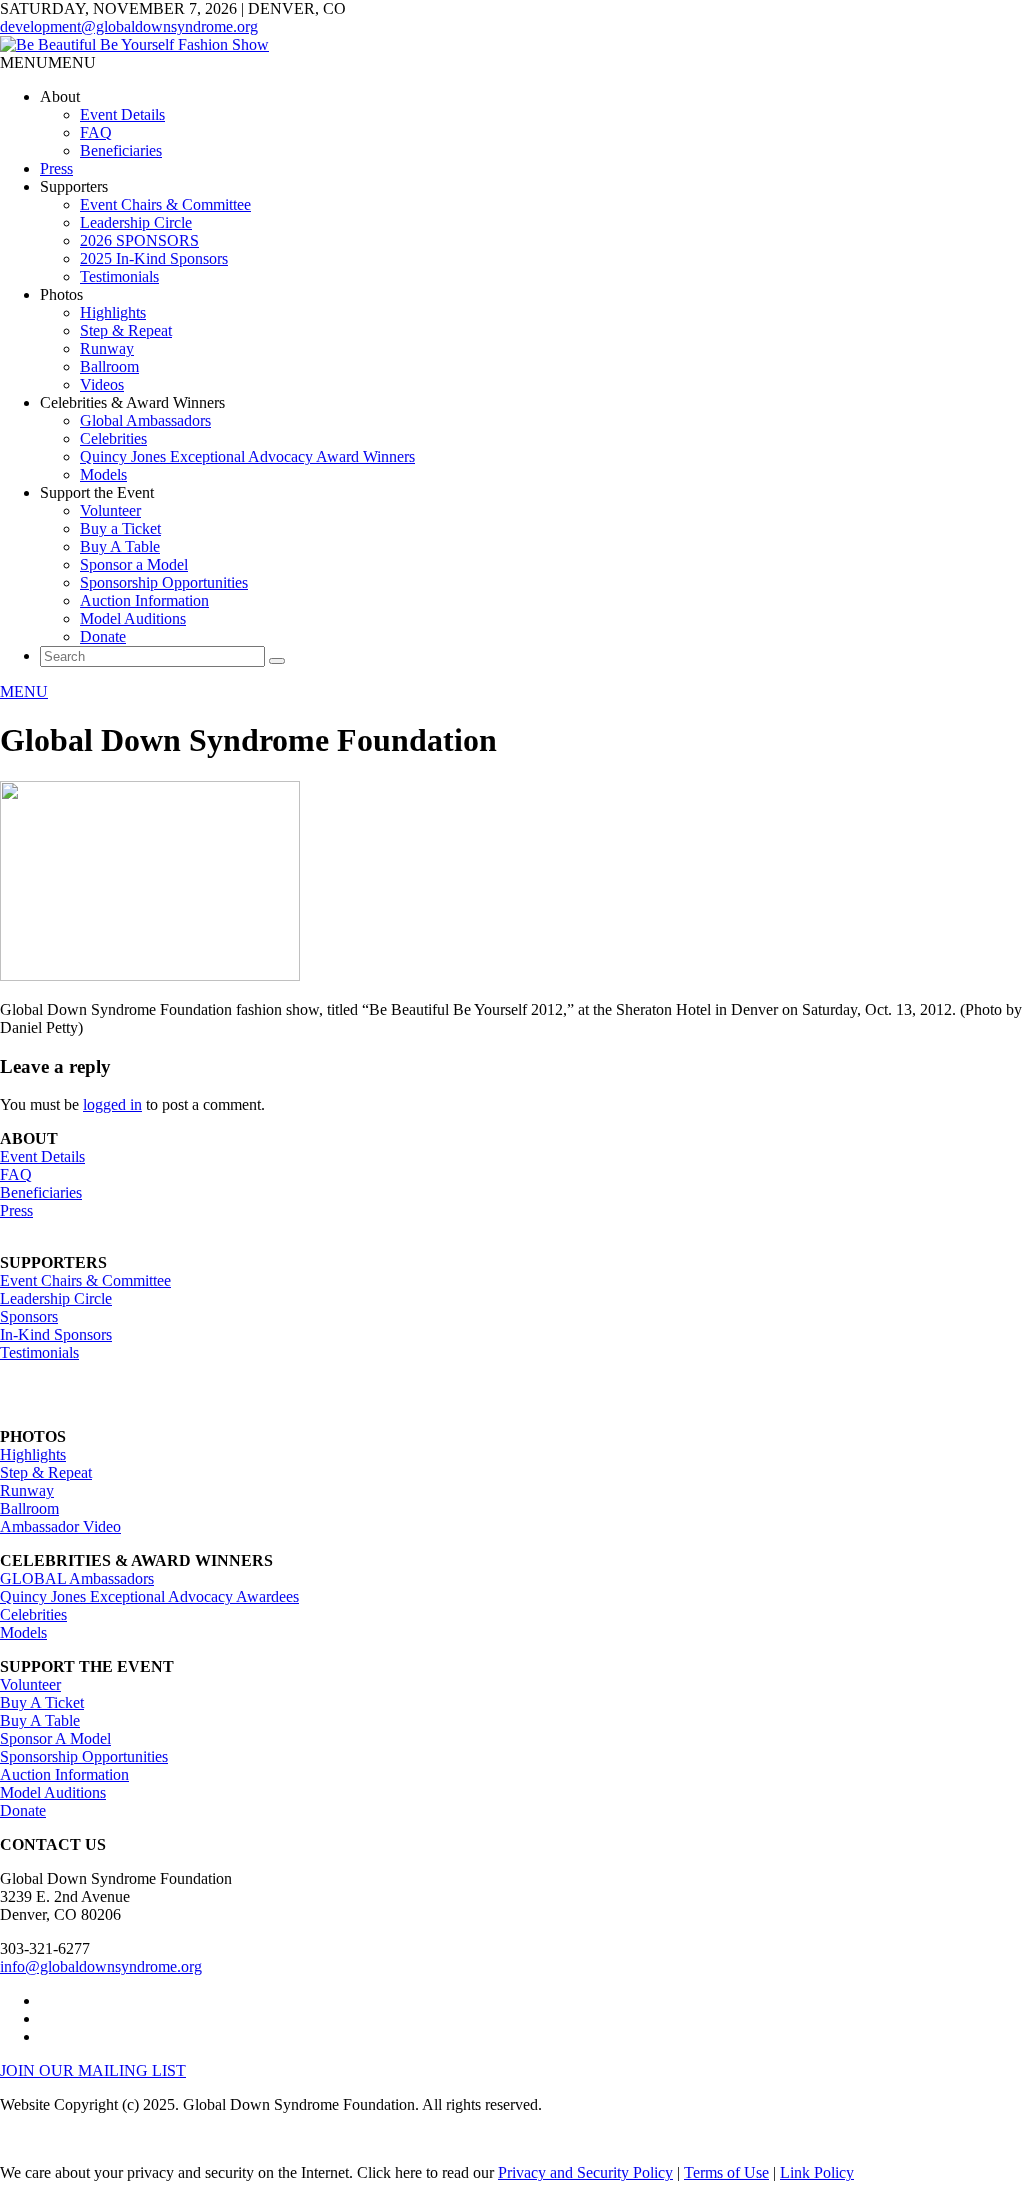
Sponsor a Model (134, 564)
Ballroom (109, 366)
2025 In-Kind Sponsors (154, 258)
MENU (24, 691)
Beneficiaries (121, 150)
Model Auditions (133, 618)
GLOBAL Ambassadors (77, 1578)
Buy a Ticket (120, 528)
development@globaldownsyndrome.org (129, 26)
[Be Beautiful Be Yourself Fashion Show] (134, 44)
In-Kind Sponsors (56, 1334)
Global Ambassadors (145, 420)
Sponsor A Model (55, 1738)
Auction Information (144, 600)
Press (56, 168)
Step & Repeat (126, 330)
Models (103, 474)
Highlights (113, 312)
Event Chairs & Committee (165, 204)
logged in (112, 1104)
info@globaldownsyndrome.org (101, 1966)
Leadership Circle (136, 222)
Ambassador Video (60, 1526)
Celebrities (113, 438)
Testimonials (119, 276)
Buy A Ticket (42, 1702)
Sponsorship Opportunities (164, 582)
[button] (48, 62)
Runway (107, 348)
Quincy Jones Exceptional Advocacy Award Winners (247, 456)
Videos (102, 384)
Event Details (122, 114)
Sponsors (29, 1316)
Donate (103, 636)
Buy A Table (120, 546)
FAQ (96, 132)
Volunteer (110, 510)
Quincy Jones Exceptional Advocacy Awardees (149, 1596)
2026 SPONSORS (139, 240)
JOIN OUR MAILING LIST (93, 2070)
